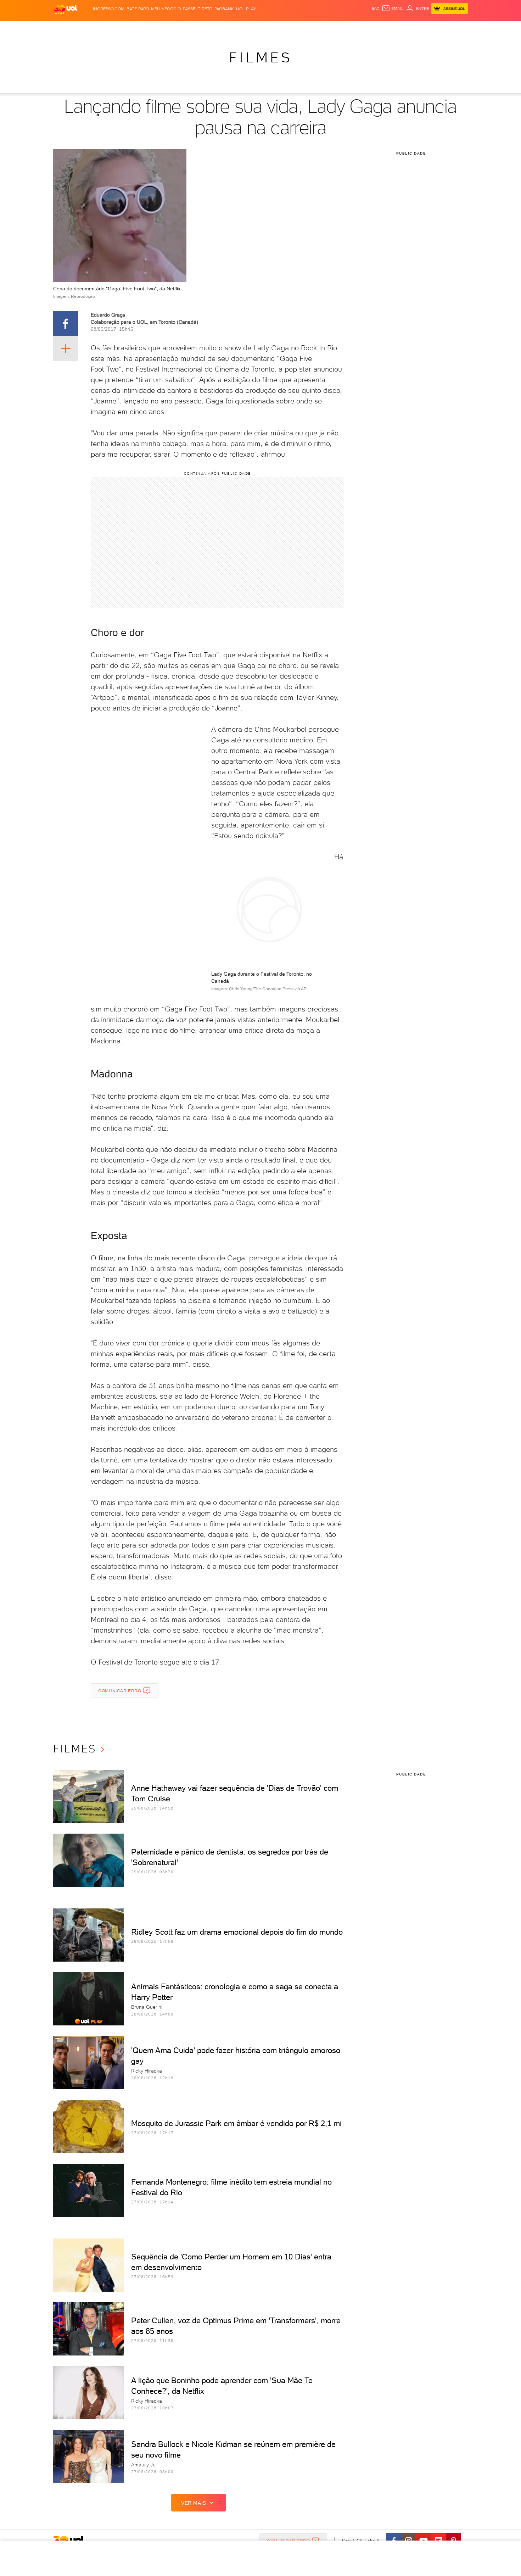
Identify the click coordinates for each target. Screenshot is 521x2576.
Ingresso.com (109, 9)
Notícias (134, 29)
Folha (224, 29)
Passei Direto (198, 9)
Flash (89, 29)
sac (376, 9)
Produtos (67, 29)
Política (157, 29)
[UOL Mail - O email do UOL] (393, 9)
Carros (179, 29)
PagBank (224, 9)
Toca (425, 29)
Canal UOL (362, 29)
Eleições (109, 29)
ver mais (194, 2503)
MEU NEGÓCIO (166, 9)
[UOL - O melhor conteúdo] (66, 9)
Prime (411, 29)
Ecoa (341, 29)
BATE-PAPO (138, 9)
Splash (266, 29)
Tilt (329, 29)
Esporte (244, 29)
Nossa (384, 29)
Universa (288, 29)
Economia (203, 29)
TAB (398, 29)
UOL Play (246, 9)
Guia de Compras (455, 29)
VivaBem (312, 29)
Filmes (260, 57)
